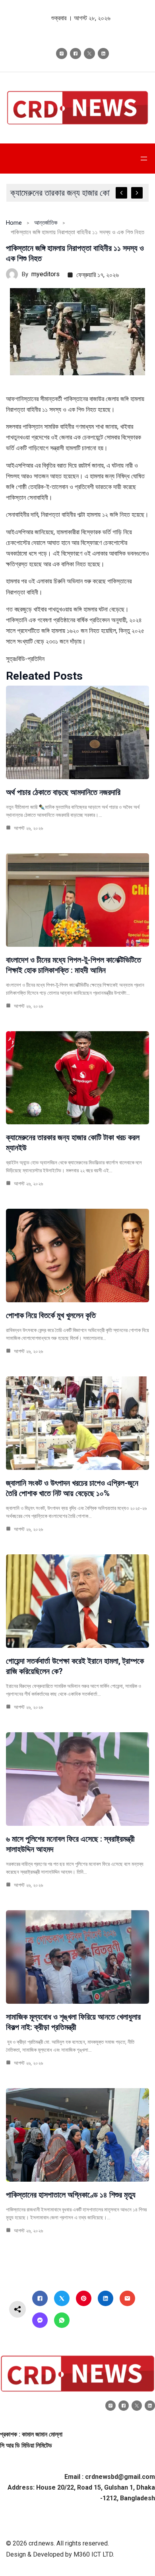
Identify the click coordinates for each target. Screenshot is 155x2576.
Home (14, 223)
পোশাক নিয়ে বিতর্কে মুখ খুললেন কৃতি (51, 1315)
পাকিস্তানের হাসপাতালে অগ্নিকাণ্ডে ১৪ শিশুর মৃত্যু (71, 2195)
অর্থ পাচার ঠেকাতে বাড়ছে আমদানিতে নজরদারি (63, 792)
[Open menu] (144, 159)
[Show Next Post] (137, 193)
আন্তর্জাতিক (46, 223)
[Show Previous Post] (121, 193)
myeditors (46, 274)
